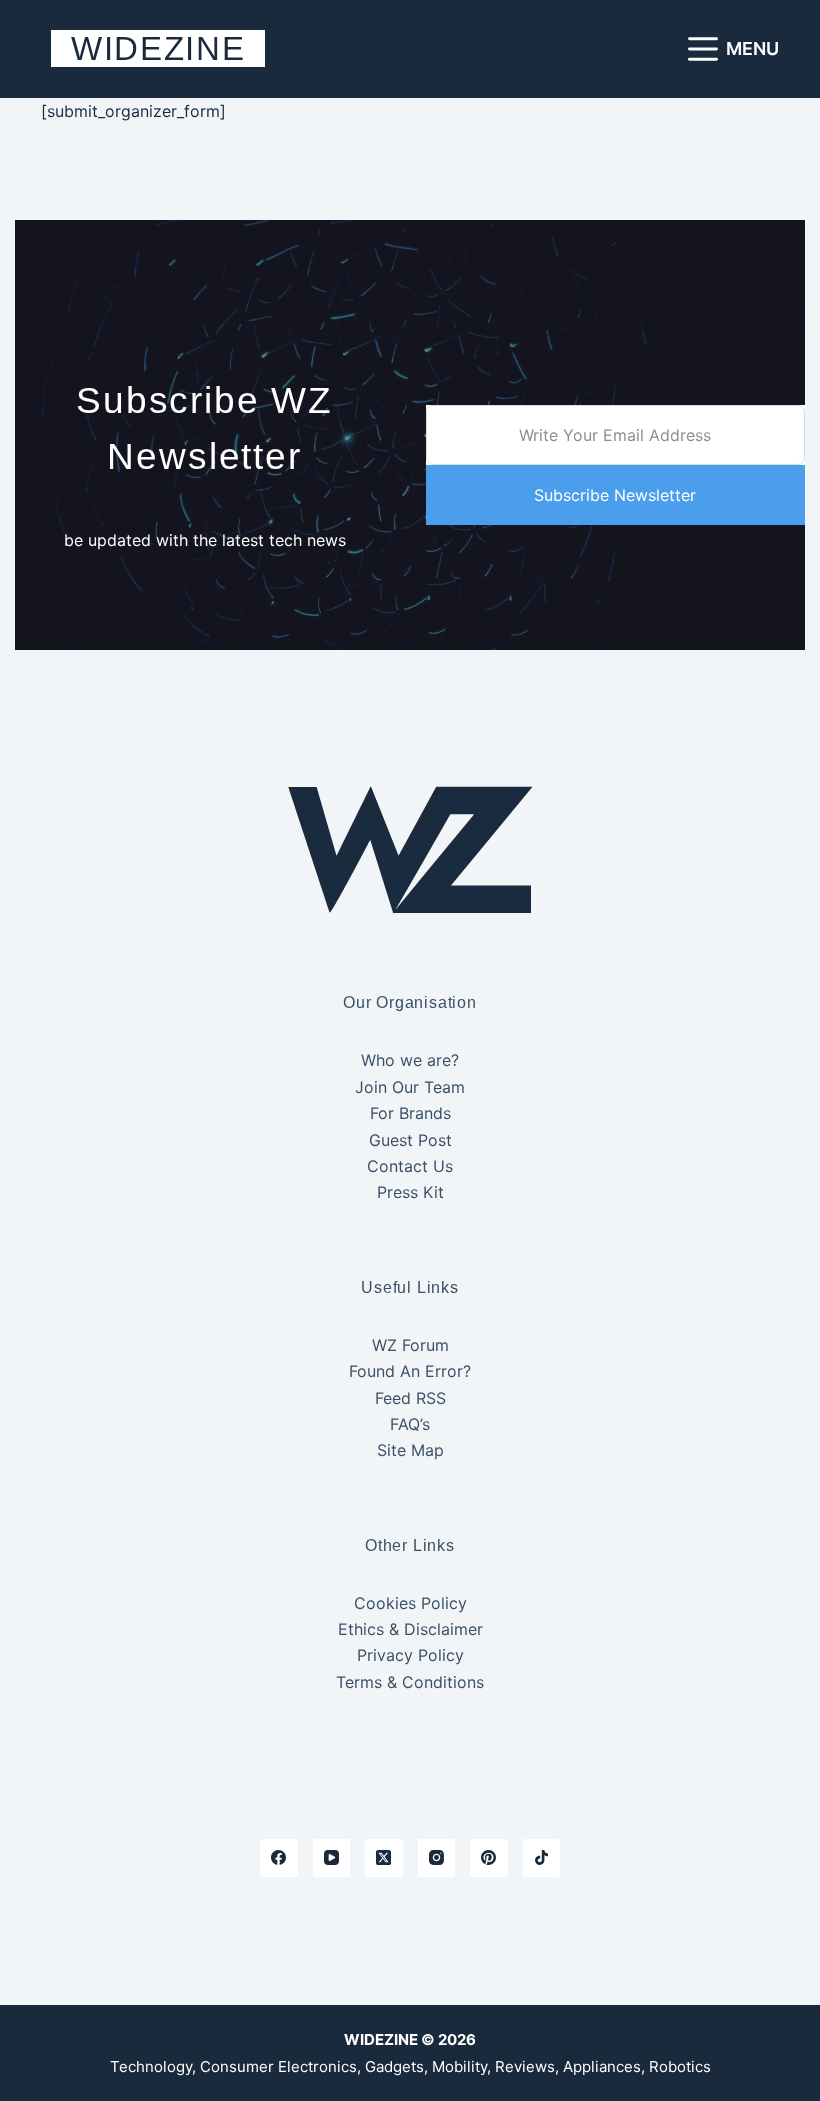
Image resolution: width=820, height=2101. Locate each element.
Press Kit (410, 1192)
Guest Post (410, 1140)
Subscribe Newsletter (615, 495)
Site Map (410, 1450)
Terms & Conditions (410, 1682)
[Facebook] (279, 1858)
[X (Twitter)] (384, 1858)
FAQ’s (410, 1424)
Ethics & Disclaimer (410, 1629)
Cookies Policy (410, 1603)
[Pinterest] (489, 1858)
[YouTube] (332, 1858)
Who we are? (410, 1060)
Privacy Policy (410, 1655)
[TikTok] (542, 1858)
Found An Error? (410, 1371)
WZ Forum (410, 1345)
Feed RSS (410, 1398)
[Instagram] (437, 1858)
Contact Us (410, 1166)
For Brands (410, 1113)
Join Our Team (410, 1087)
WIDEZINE (158, 48)
